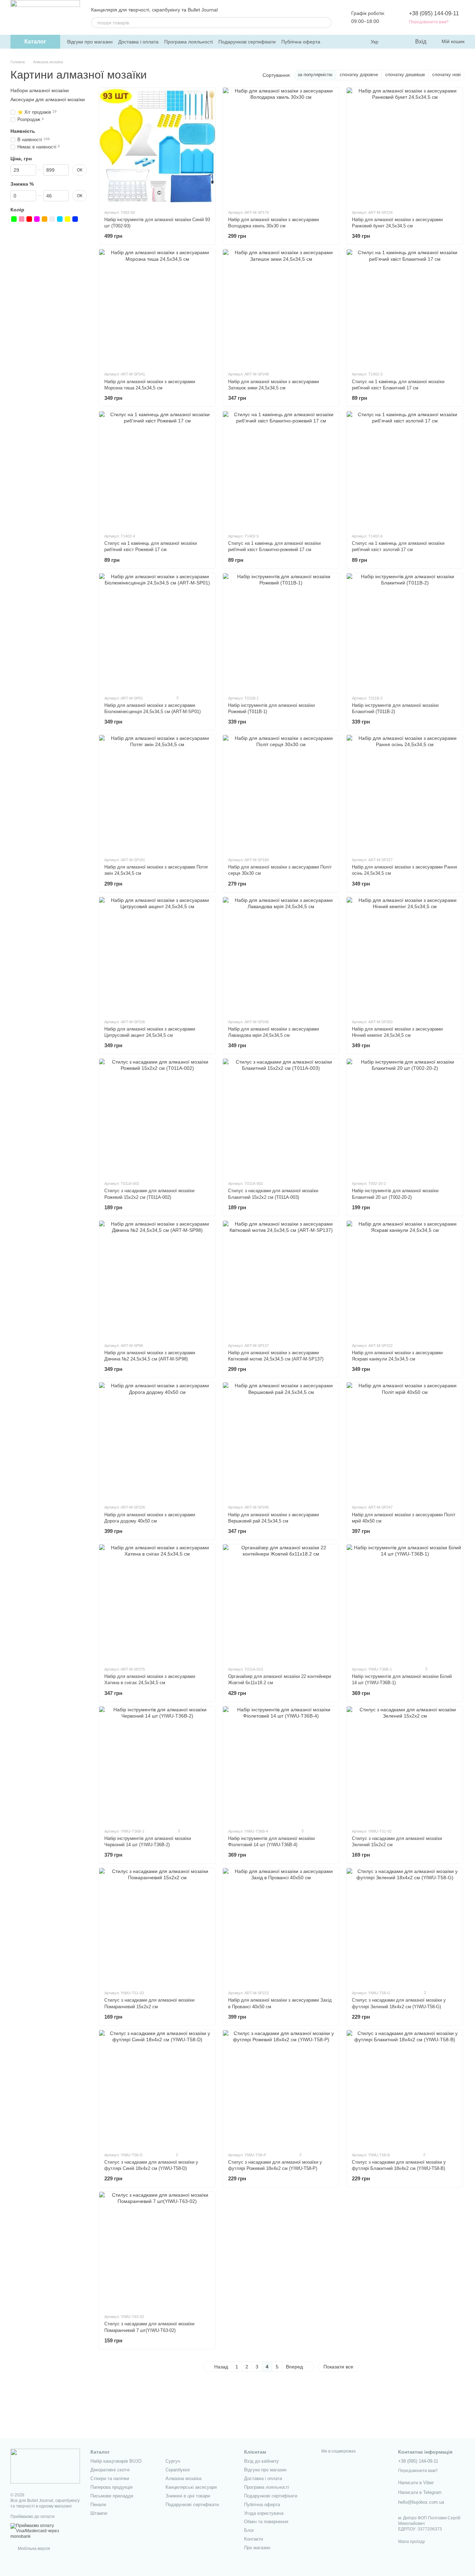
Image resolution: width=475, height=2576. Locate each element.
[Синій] (75, 219)
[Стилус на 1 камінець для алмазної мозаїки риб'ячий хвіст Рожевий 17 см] (157, 469)
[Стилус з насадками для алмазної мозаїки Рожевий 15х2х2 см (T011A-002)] (157, 1117)
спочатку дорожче (359, 75)
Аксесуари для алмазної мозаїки (48, 99)
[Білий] (52, 219)
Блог (249, 2530)
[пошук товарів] (326, 23)
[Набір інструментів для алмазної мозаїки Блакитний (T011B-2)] (405, 631)
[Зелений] (14, 219)
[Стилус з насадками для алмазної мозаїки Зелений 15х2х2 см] (405, 1765)
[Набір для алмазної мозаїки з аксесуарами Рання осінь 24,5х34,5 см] (405, 793)
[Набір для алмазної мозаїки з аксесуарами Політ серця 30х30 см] (281, 793)
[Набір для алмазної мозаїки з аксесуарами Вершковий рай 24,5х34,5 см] (281, 1440)
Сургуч (173, 2461)
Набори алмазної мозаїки (40, 90)
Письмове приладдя (112, 2496)
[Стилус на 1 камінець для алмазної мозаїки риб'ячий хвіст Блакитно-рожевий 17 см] (281, 469)
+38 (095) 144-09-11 (434, 13)
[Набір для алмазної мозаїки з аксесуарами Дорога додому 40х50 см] (157, 1440)
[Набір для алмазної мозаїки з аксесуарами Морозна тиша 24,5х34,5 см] (157, 307)
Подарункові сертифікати (247, 42)
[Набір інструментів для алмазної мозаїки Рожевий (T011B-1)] (281, 631)
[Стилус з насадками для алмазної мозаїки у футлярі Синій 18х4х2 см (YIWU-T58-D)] (157, 2088)
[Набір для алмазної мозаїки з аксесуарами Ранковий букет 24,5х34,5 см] (405, 146)
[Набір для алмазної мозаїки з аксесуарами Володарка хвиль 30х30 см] (281, 146)
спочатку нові (446, 75)
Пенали (98, 2505)
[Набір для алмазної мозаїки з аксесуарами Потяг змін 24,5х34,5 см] (157, 793)
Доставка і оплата (138, 42)
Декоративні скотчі (110, 2470)
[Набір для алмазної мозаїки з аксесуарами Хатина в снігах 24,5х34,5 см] (157, 1602)
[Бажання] (395, 42)
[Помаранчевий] (45, 219)
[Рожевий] (22, 219)
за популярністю (315, 75)
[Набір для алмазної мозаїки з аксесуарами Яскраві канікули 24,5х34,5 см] (405, 1279)
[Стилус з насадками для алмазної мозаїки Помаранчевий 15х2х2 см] (157, 1926)
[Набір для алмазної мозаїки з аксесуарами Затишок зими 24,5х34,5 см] (281, 307)
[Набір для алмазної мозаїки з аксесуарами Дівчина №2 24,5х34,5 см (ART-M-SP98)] (157, 1279)
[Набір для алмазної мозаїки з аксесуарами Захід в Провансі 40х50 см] (281, 1926)
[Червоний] (29, 219)
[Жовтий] (67, 219)
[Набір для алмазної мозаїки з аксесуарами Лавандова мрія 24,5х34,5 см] (281, 955)
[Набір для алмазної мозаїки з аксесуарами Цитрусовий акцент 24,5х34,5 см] (157, 955)
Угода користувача (264, 2513)
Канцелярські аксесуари (191, 2487)
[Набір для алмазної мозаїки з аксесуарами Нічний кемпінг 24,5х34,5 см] (405, 955)
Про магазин (257, 2548)
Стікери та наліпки (110, 2478)
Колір (17, 209)
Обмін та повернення (266, 2522)
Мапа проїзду (412, 2542)
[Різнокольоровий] (83, 219)
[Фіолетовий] (37, 219)
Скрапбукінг (178, 2470)
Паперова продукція (111, 2487)
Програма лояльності (188, 42)
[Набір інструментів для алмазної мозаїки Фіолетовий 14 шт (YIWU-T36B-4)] (281, 1765)
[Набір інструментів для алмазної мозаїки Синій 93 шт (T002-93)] (157, 146)
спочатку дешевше (405, 75)
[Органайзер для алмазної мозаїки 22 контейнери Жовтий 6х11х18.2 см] (281, 1602)
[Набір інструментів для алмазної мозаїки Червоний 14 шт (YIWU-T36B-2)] (157, 1765)
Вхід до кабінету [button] (261, 2461)
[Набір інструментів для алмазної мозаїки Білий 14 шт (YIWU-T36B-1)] (405, 1602)
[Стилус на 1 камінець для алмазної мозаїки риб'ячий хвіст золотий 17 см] (405, 469)
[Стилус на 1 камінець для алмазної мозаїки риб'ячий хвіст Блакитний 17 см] (405, 307)
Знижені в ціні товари (188, 2496)
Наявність (23, 131)
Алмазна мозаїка (183, 2478)
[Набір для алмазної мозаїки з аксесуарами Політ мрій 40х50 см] (405, 1440)
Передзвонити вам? (429, 22)
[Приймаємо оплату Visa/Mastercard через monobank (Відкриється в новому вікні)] (45, 2531)
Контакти (253, 2539)
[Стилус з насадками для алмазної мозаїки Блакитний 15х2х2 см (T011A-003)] (281, 1117)
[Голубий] (60, 219)
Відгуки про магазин (90, 42)
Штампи (99, 2513)
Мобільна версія (33, 2549)
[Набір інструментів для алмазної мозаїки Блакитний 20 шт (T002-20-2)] (405, 1117)
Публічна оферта (301, 42)
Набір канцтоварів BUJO (116, 2461)
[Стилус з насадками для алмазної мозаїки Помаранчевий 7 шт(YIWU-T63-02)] (157, 2250)
